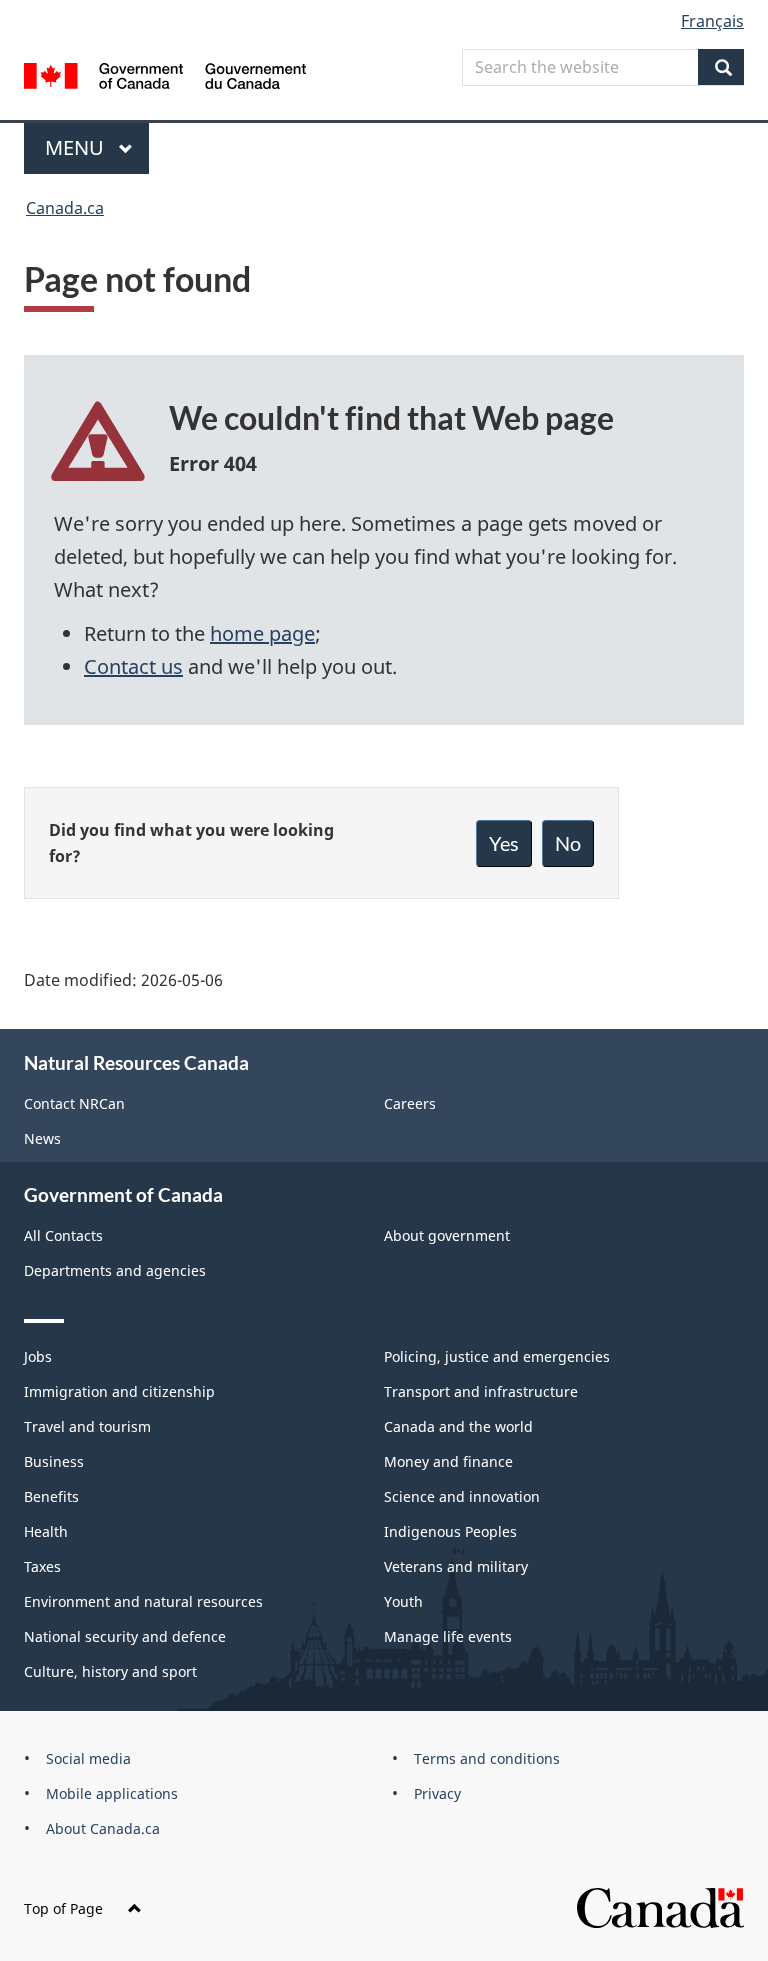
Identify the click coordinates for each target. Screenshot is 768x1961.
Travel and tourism (87, 1426)
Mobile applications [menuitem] (112, 1793)
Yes (504, 843)
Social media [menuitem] (88, 1758)
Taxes (42, 1566)
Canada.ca (65, 208)
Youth (403, 1601)
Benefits (51, 1496)
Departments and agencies (115, 1270)
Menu (77, 147)
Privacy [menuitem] (437, 1793)
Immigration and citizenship (119, 1391)
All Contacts (63, 1235)
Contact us (133, 666)
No (568, 843)
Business (54, 1461)
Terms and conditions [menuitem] (487, 1758)
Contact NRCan (74, 1103)
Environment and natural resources (143, 1601)
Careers (410, 1103)
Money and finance (448, 1461)
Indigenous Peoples (450, 1531)
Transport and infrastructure (481, 1391)
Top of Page (63, 1908)
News (42, 1138)
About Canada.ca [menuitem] (103, 1828)
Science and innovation (462, 1496)
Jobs (38, 1356)
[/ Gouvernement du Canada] (165, 74)
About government (447, 1235)
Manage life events (448, 1636)
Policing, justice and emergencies (497, 1356)
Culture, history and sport (110, 1671)
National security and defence (125, 1636)
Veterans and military (456, 1566)
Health (46, 1531)
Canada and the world (458, 1426)
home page (262, 633)
